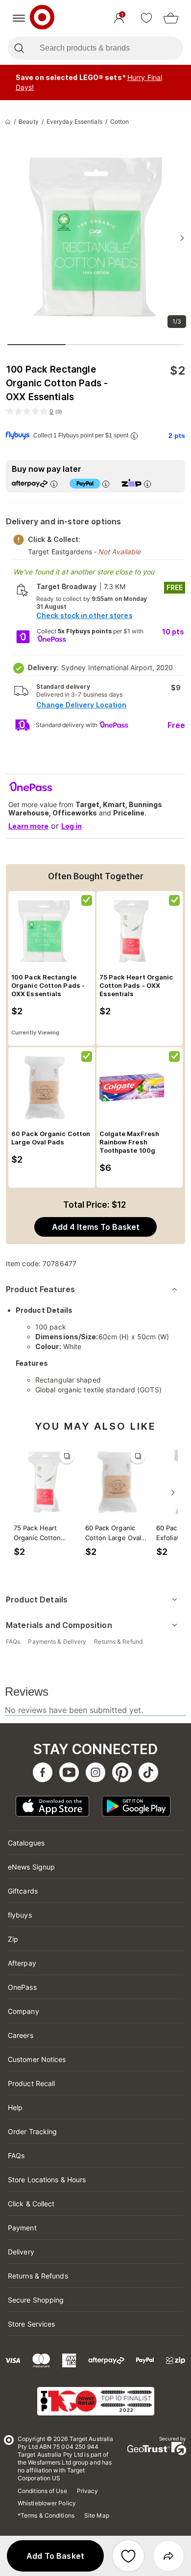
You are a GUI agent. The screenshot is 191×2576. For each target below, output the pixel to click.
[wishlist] (146, 18)
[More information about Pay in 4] (106, 484)
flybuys (20, 1915)
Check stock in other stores (84, 615)
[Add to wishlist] (128, 2556)
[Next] (173, 1492)
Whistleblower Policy (47, 2503)
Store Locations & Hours (47, 2180)
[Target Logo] (42, 18)
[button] (55, 2556)
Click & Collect (31, 2204)
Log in (72, 826)
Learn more (28, 826)
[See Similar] (67, 1456)
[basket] (171, 18)
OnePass (22, 1987)
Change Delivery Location (81, 705)
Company (24, 2011)
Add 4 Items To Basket (96, 1227)
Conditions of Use (42, 2491)
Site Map (97, 2515)
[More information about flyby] (134, 436)
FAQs (16, 2156)
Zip (13, 1939)
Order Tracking (32, 2131)
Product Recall (31, 2083)
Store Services (31, 2324)
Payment (22, 2228)
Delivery (21, 2252)
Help (15, 2107)
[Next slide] (182, 238)
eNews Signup (31, 1867)
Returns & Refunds (38, 2276)
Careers (21, 2035)
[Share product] (168, 2556)
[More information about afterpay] (54, 484)
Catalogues (26, 1843)
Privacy (88, 2491)
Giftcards (23, 1891)
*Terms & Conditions (46, 2515)
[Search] (19, 48)
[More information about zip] (147, 484)
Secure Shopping (36, 2300)
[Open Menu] (19, 18)
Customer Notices (37, 2059)
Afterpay (22, 1963)
